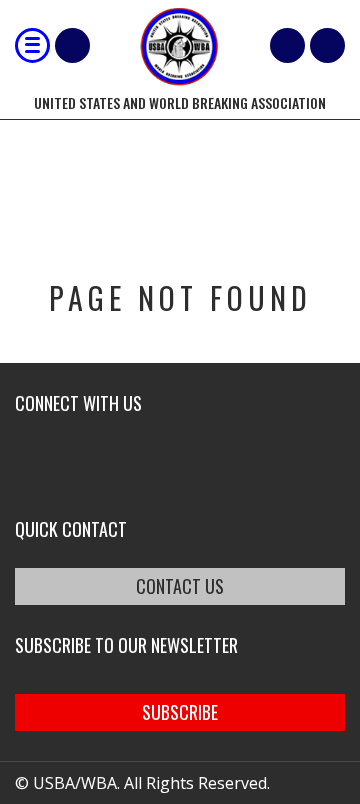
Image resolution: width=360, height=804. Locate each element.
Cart (287, 45)
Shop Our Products (72, 45)
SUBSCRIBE (180, 712)
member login (327, 45)
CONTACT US (180, 586)
